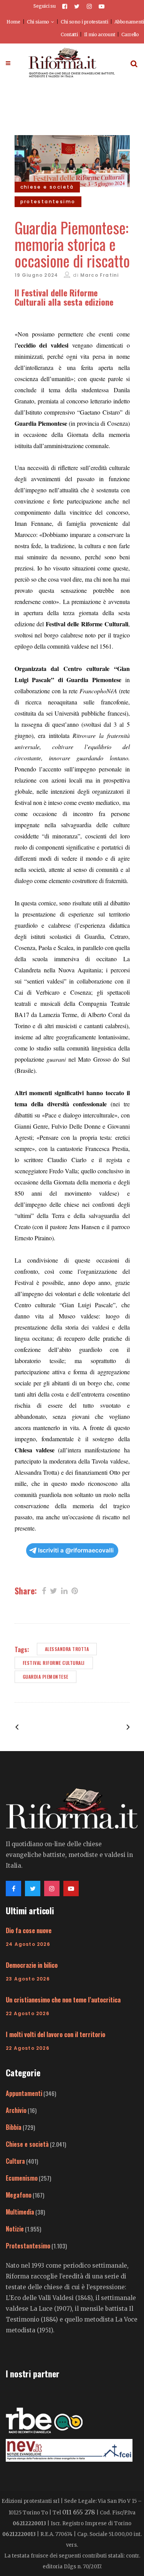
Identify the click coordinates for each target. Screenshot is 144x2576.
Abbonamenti (129, 22)
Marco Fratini (100, 275)
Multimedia (20, 2212)
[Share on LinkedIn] (64, 1590)
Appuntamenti (24, 2093)
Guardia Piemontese (46, 1677)
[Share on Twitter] (54, 1590)
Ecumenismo (22, 2178)
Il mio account (99, 34)
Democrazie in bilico (32, 1965)
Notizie (15, 2229)
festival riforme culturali (54, 1663)
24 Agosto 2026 (28, 1944)
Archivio (16, 2110)
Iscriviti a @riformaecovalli (76, 1550)
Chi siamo (38, 22)
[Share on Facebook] (44, 1590)
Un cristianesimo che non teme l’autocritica (63, 2000)
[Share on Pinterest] (75, 1590)
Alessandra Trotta (67, 1649)
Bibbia (14, 2127)
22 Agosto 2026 (28, 2013)
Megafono (19, 2195)
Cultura (15, 2161)
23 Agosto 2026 (28, 1979)
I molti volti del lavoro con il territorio (55, 2034)
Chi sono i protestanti (84, 22)
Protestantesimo (28, 2246)
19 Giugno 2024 (36, 275)
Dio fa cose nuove (29, 1930)
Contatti (69, 34)
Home (13, 22)
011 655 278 (79, 2512)
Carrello (130, 34)
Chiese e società (27, 2144)
